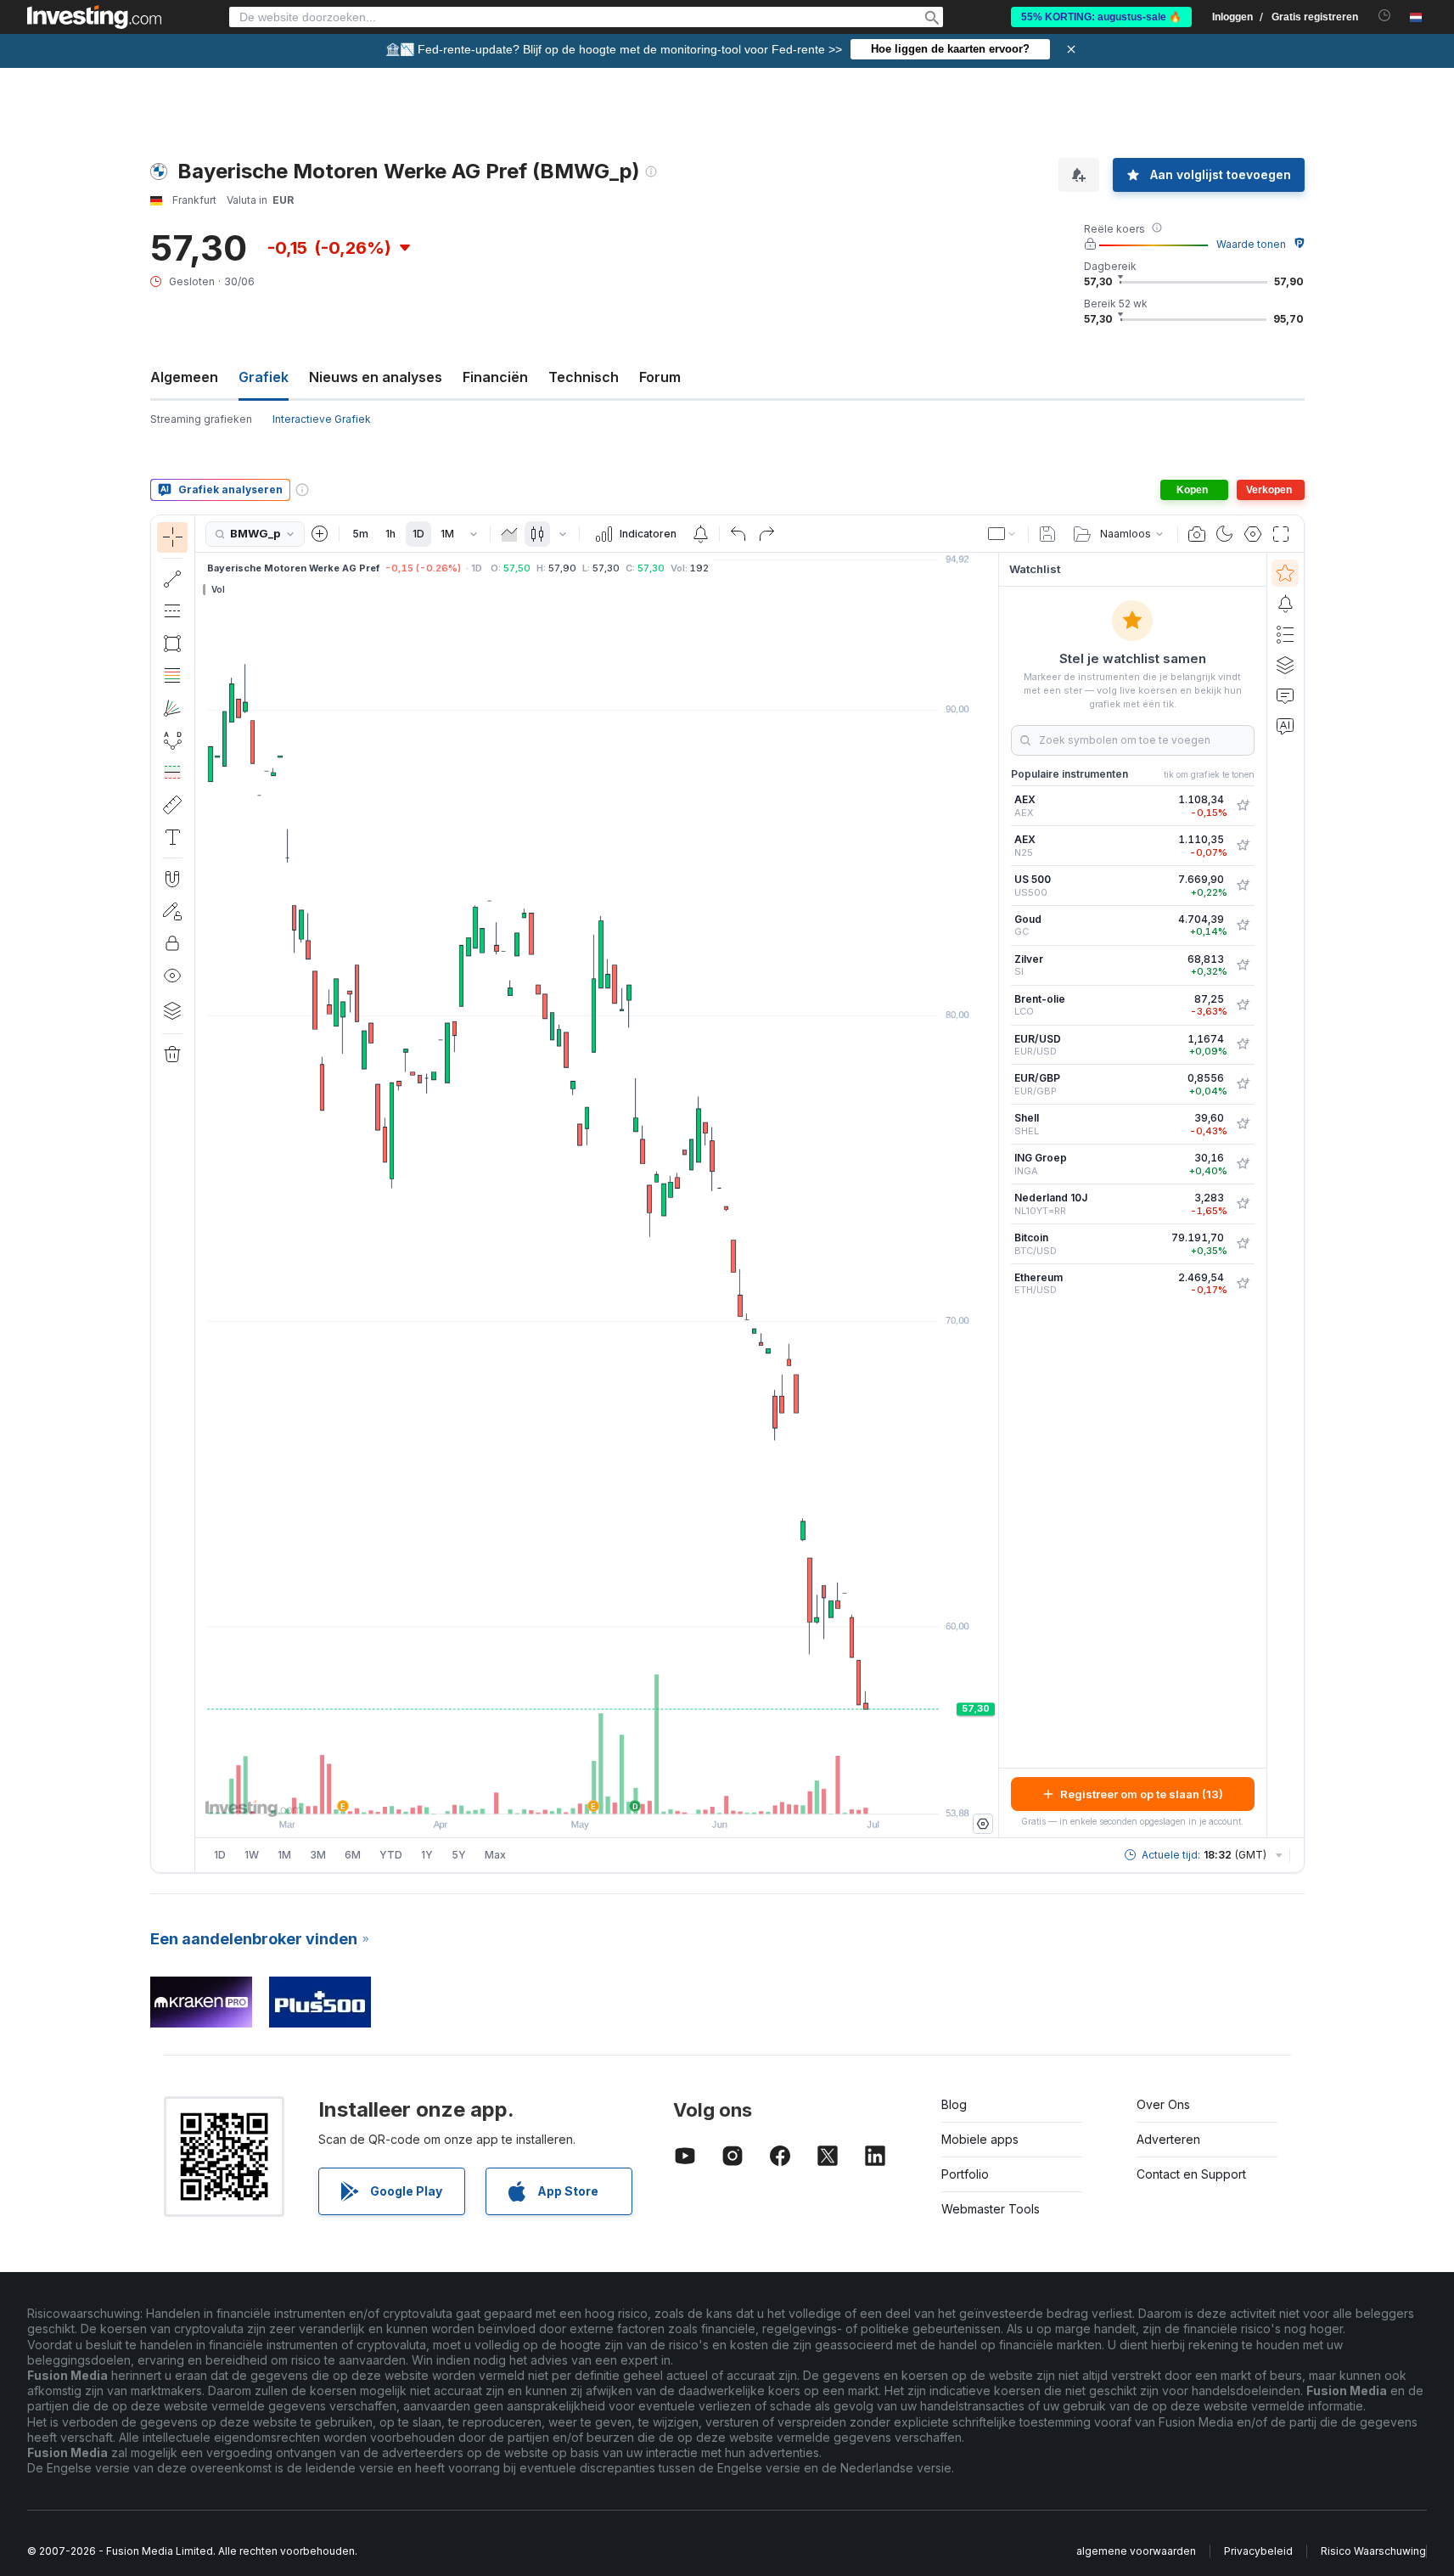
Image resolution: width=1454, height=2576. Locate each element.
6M (353, 1855)
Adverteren (1168, 2139)
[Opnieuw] (766, 534)
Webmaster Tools (991, 2209)
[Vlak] (509, 534)
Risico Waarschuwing (1373, 2551)
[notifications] (1385, 16)
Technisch (584, 377)
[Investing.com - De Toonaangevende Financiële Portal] (94, 17)
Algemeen (184, 377)
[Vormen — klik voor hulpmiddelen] (172, 644)
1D (418, 534)
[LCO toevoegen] (1243, 1005)
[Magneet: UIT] (172, 879)
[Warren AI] (1285, 726)
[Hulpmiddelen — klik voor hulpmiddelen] (172, 805)
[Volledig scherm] (1281, 534)
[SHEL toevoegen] (1243, 1124)
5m (360, 534)
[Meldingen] (1285, 604)
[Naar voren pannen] (620, 1792)
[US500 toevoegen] (1243, 886)
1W (252, 1855)
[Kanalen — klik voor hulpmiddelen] (172, 611)
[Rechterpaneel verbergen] (993, 1195)
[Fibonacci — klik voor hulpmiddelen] (172, 676)
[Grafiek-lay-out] (1002, 534)
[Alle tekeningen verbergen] (172, 976)
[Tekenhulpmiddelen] (200, 1194)
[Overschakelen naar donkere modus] (1225, 534)
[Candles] (537, 534)
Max (495, 1855)
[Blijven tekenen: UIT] (172, 911)
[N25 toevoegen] (1243, 846)
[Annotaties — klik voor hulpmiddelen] (172, 837)
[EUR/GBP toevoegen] (1243, 1084)
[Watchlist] (1285, 573)
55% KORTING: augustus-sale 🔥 (1101, 17)
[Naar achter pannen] (597, 1792)
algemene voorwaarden (1136, 2551)
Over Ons (1163, 2104)
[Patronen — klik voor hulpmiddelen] (172, 740)
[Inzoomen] (574, 1792)
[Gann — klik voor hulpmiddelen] (172, 708)
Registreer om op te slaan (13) (1142, 1794)
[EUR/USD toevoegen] (1243, 1044)
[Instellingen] (983, 1824)
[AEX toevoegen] (1243, 806)
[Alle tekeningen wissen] (172, 1055)
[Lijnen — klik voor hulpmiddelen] (172, 579)
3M (318, 1855)
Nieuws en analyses (376, 377)
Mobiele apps (980, 2139)
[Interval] (474, 534)
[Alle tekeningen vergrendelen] (172, 943)
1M (447, 534)
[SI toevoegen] (1243, 965)
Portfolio (965, 2174)
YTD (391, 1855)
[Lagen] (172, 1010)
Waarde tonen (1251, 244)
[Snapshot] (1197, 534)
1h (390, 534)
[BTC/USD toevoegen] (1243, 1244)
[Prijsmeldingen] (700, 534)
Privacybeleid (1258, 2551)
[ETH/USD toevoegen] (1243, 1284)
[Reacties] (1285, 695)
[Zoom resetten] (643, 1792)
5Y (459, 1855)
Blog (954, 2104)
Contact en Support (1191, 2174)
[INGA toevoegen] (1243, 1164)
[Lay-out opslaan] (1047, 534)
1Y (427, 1855)
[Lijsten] (1285, 634)
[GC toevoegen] (1243, 925)
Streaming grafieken (201, 419)
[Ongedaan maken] (738, 534)
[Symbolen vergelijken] (320, 534)
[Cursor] (172, 537)
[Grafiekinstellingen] (1253, 534)
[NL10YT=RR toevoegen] (1243, 1204)
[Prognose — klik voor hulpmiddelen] (172, 773)
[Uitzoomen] (551, 1792)
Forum (660, 377)
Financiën (495, 377)
